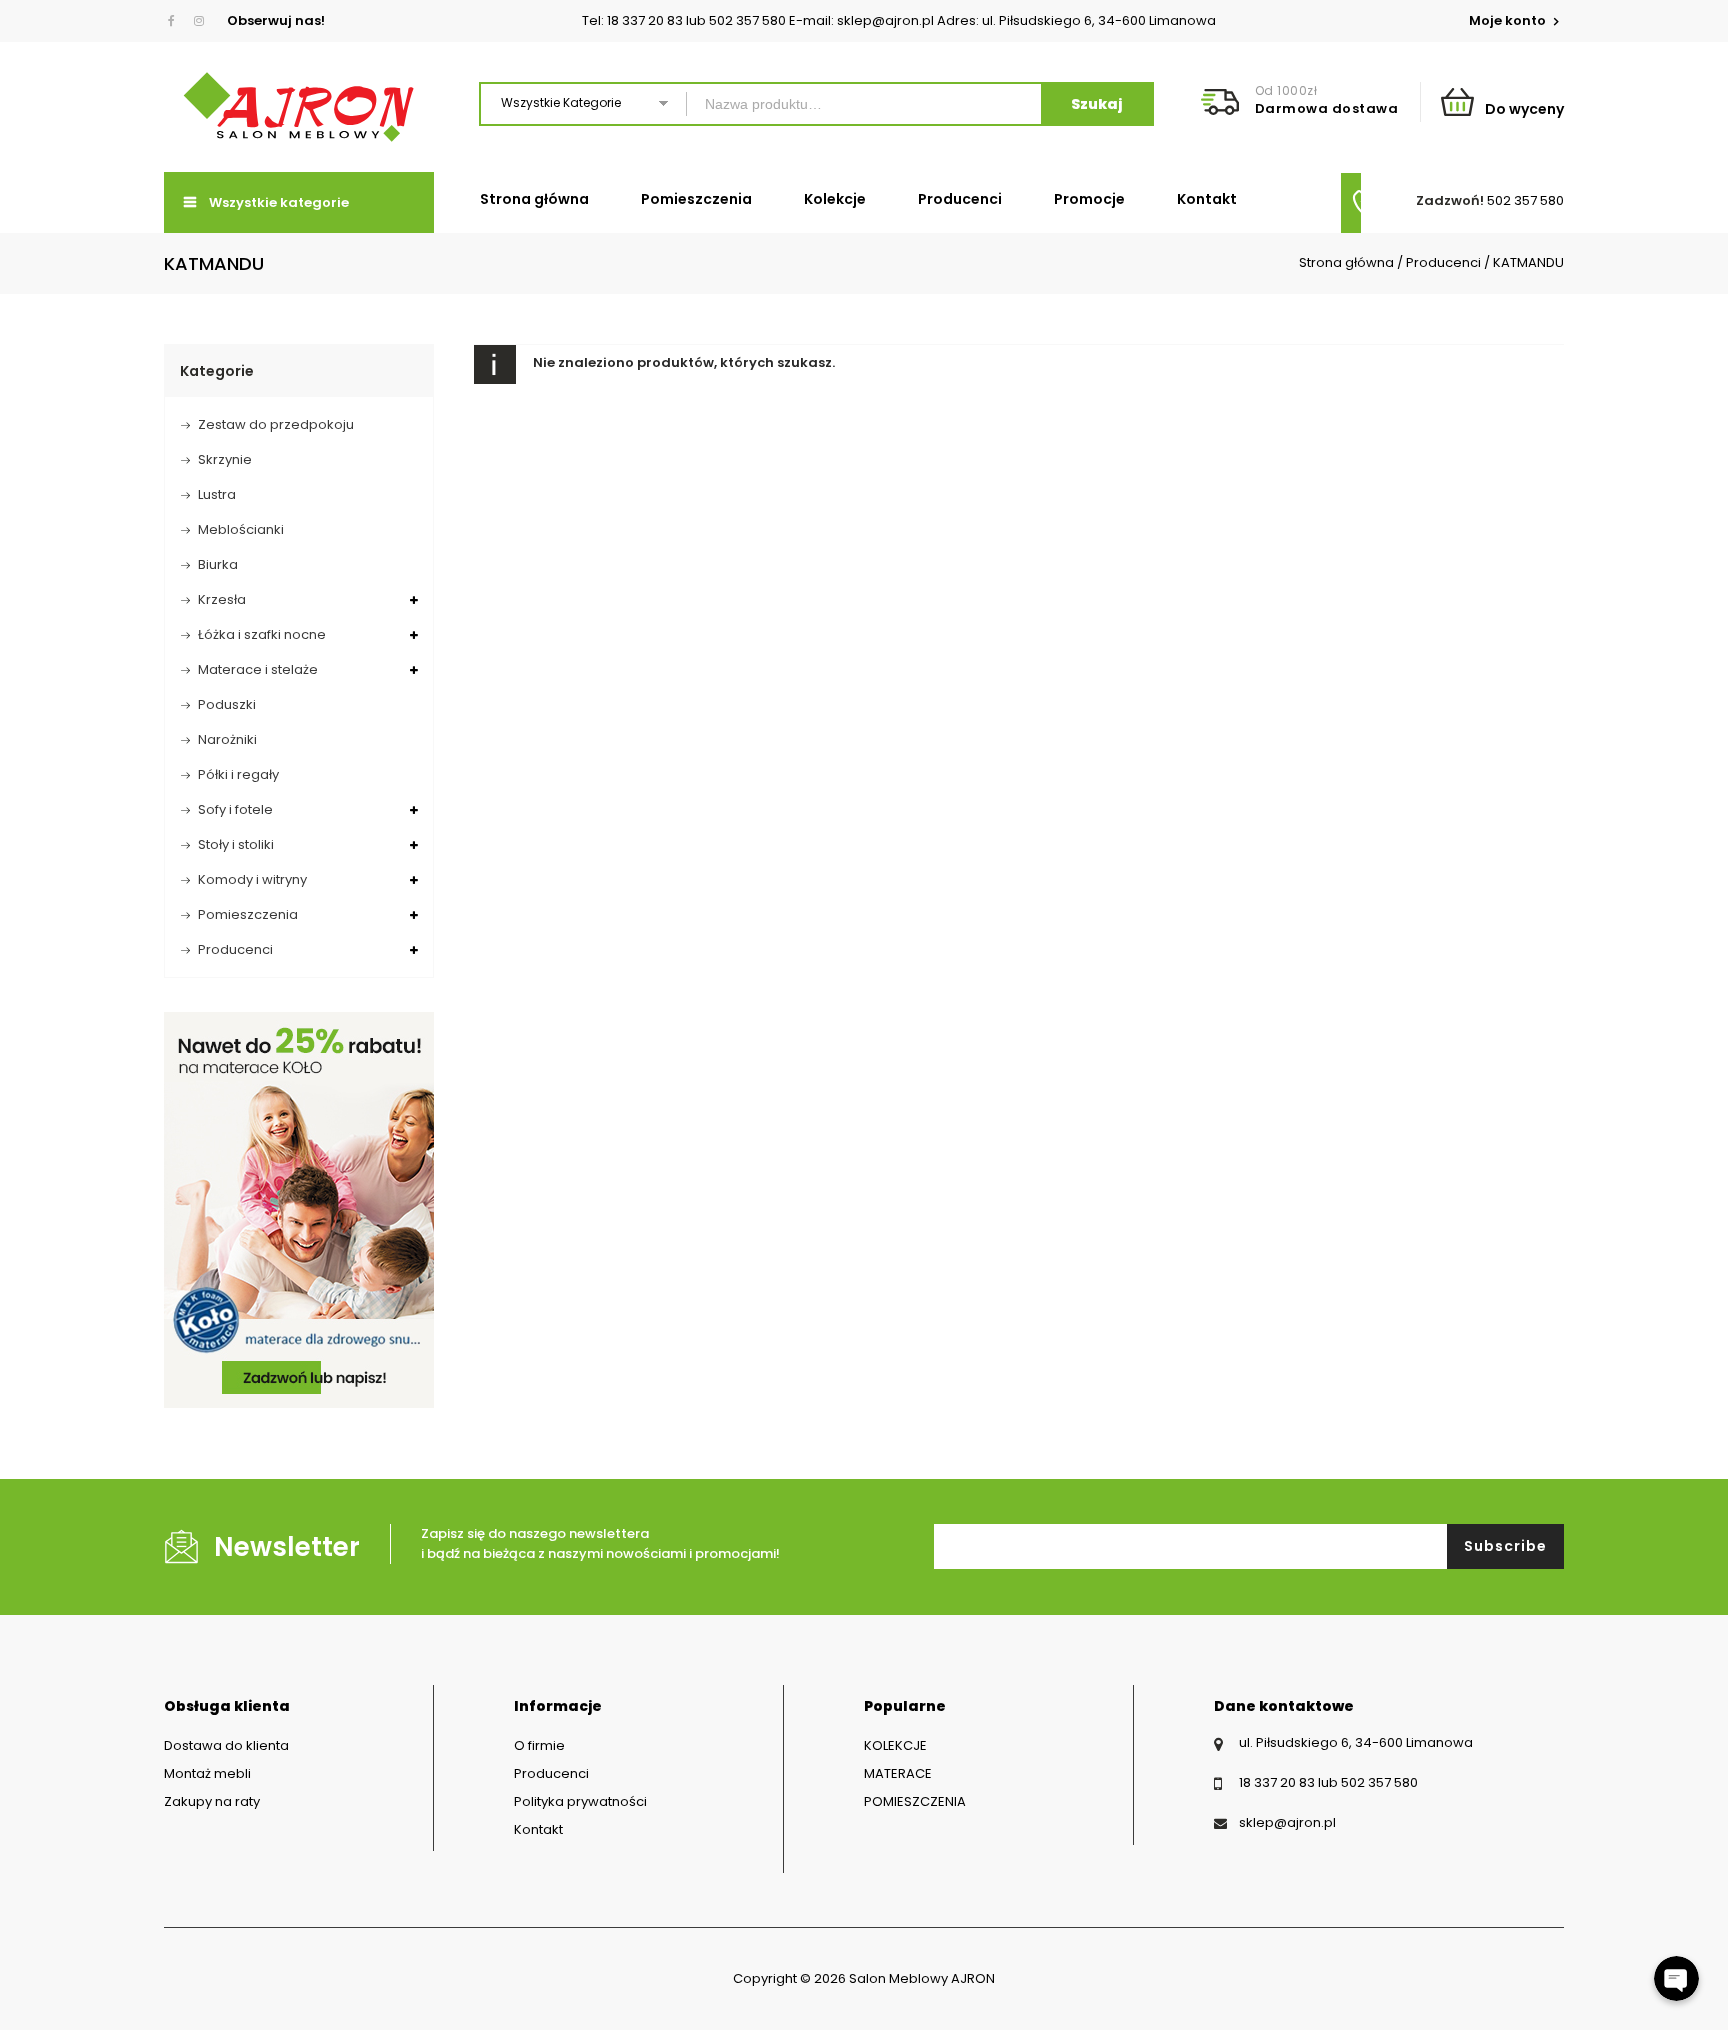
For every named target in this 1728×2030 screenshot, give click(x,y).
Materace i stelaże (258, 669)
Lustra (217, 494)
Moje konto (1509, 20)
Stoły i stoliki (236, 844)
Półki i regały (238, 774)
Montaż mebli (207, 1773)
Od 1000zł (1286, 90)
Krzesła (222, 599)
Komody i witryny (252, 879)
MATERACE (898, 1773)
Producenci (960, 199)
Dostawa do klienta (226, 1745)
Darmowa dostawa (1327, 108)
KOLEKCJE (895, 1745)
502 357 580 (1525, 200)
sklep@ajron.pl (1287, 1822)
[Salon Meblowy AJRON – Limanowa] (299, 107)
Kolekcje (835, 199)
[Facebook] (175, 21)
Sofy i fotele (235, 809)
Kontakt (1207, 199)
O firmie (539, 1745)
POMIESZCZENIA (915, 1801)
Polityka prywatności (580, 1801)
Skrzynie (225, 459)
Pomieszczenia (696, 199)
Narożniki (227, 739)
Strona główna (534, 199)
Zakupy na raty (212, 1801)
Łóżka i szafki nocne (262, 634)
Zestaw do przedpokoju (276, 424)
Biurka (218, 564)
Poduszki (227, 704)
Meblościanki (241, 529)
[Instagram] (199, 21)
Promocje (1089, 199)
